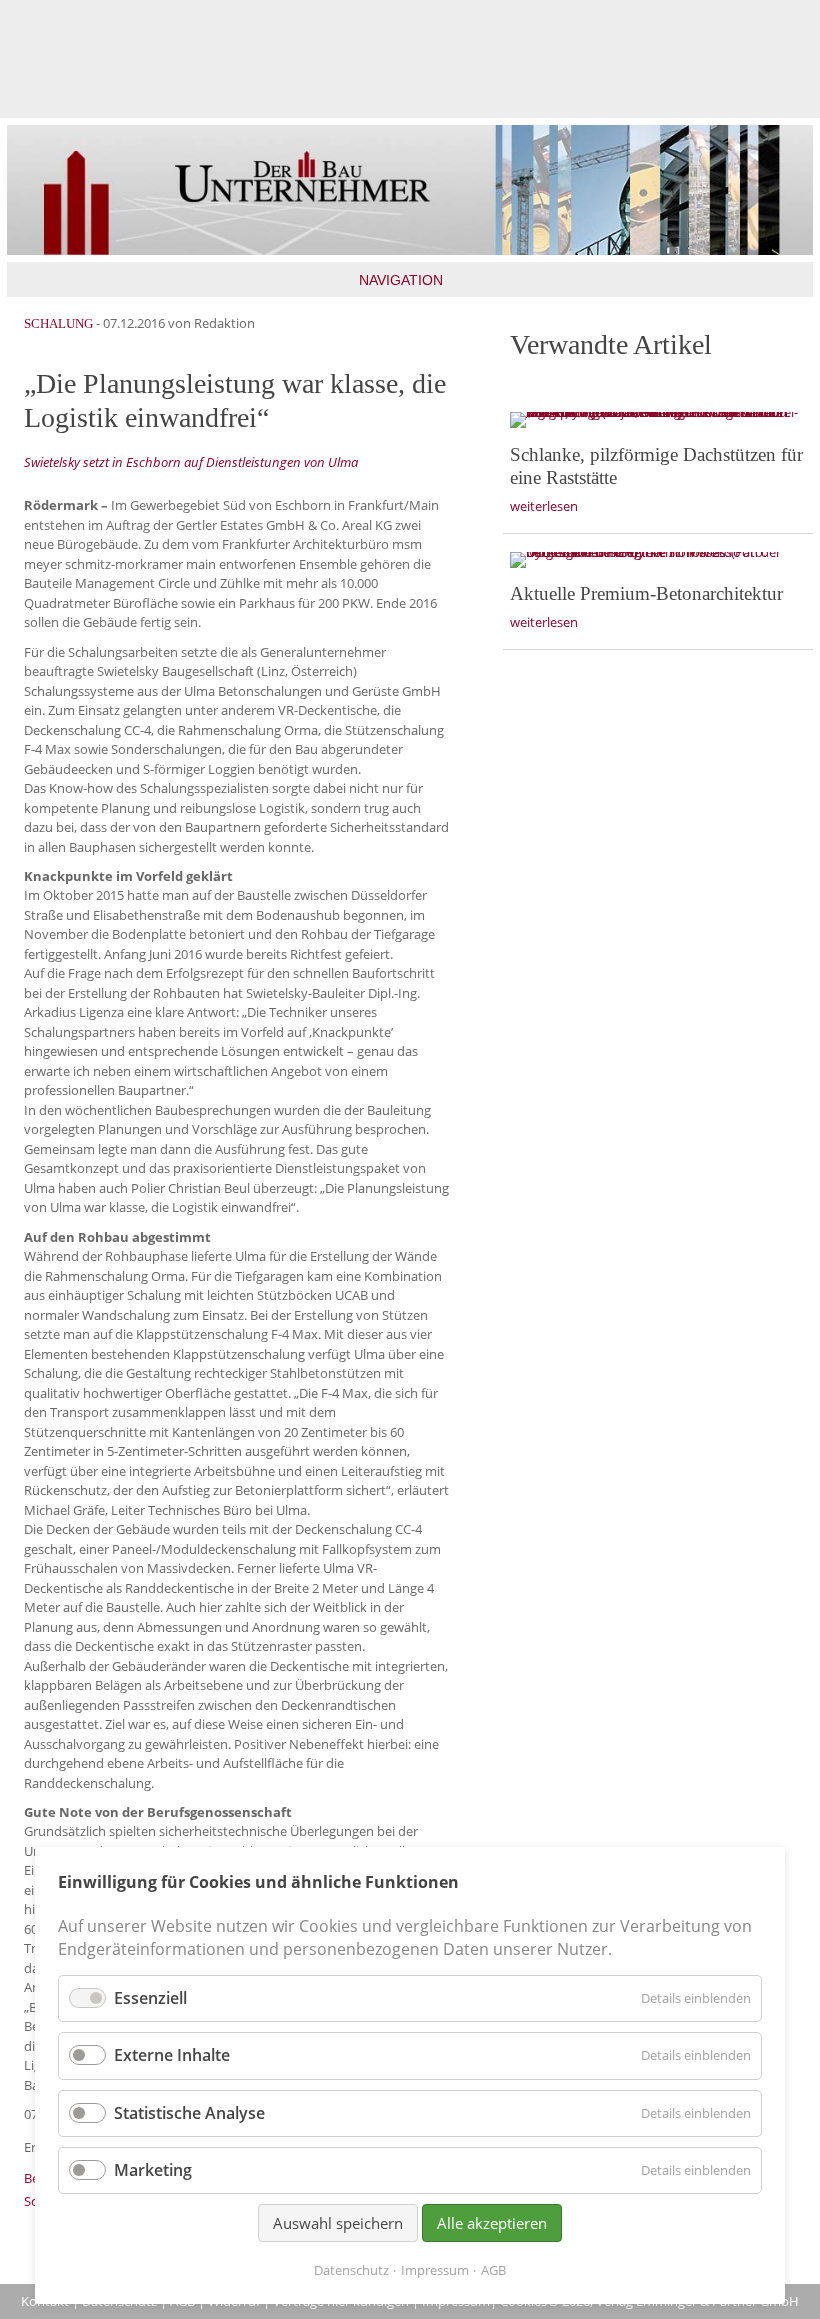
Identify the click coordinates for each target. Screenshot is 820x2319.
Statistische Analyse (189, 2113)
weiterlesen (544, 506)
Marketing (153, 2170)
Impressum (435, 2270)
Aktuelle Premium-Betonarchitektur (646, 593)
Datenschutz (351, 2270)
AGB (493, 2270)
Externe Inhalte (172, 2055)
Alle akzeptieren (492, 2223)
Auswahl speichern (338, 2223)
